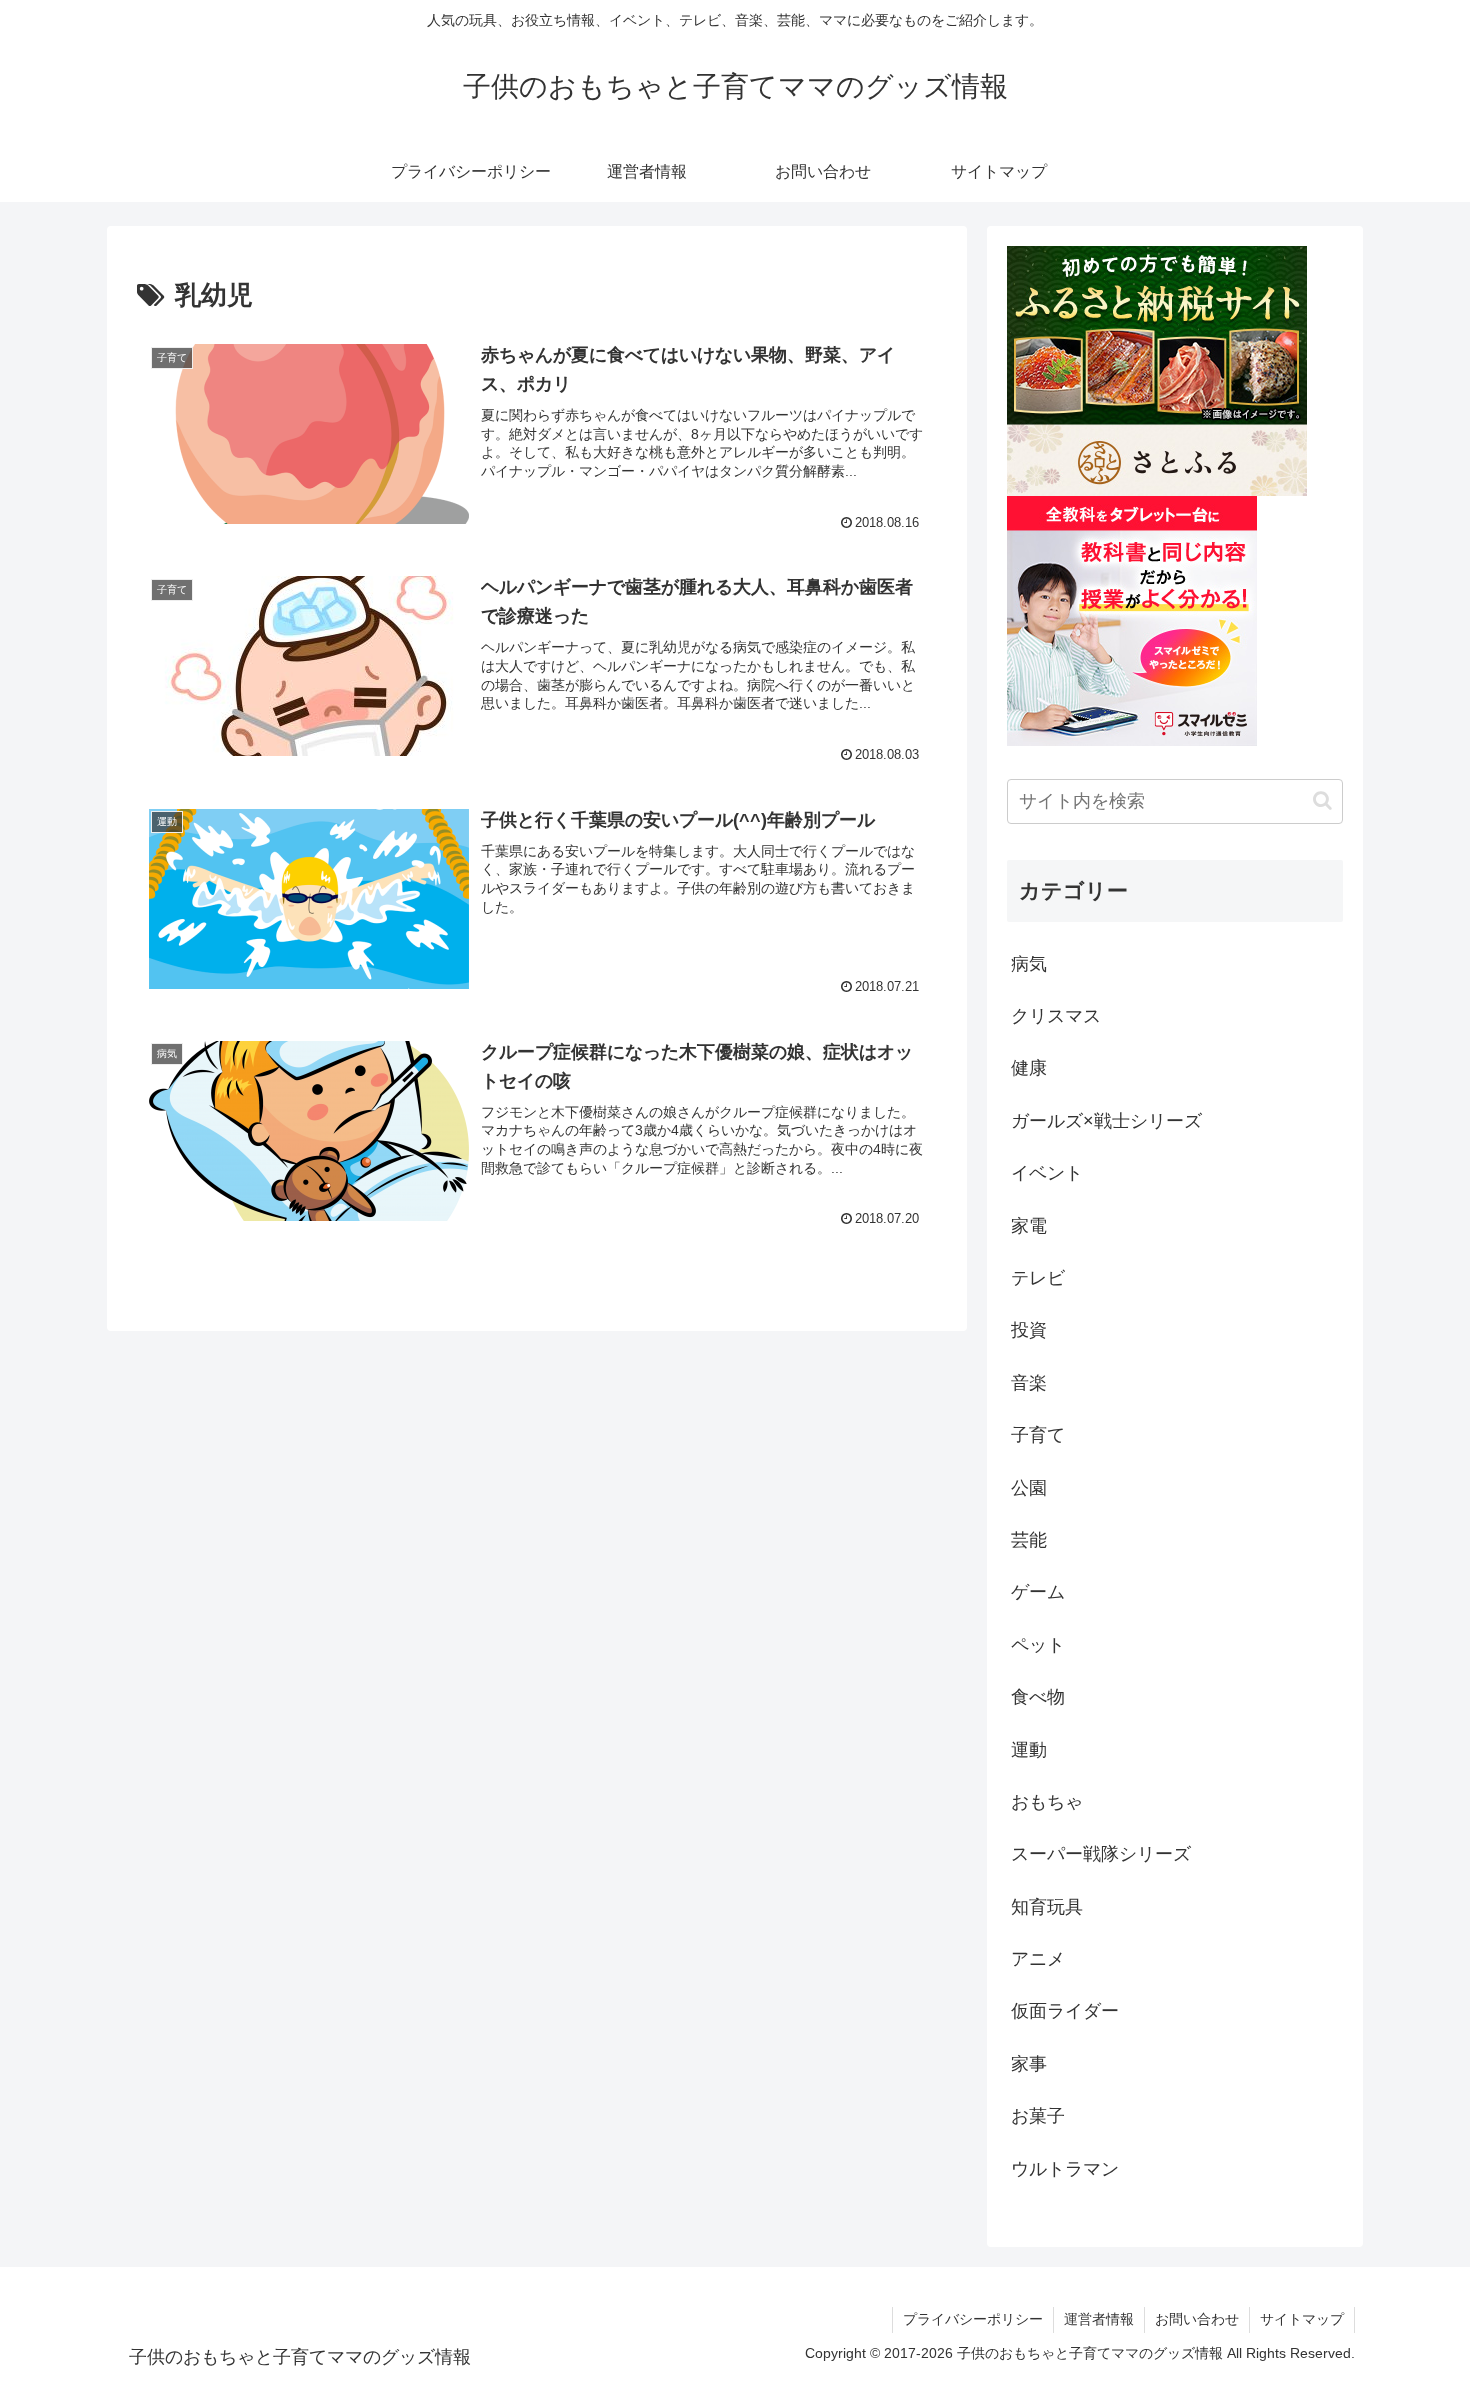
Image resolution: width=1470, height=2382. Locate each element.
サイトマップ (1302, 2319)
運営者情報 (1099, 2319)
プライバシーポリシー (973, 2319)
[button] (1322, 800)
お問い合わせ (1197, 2319)
